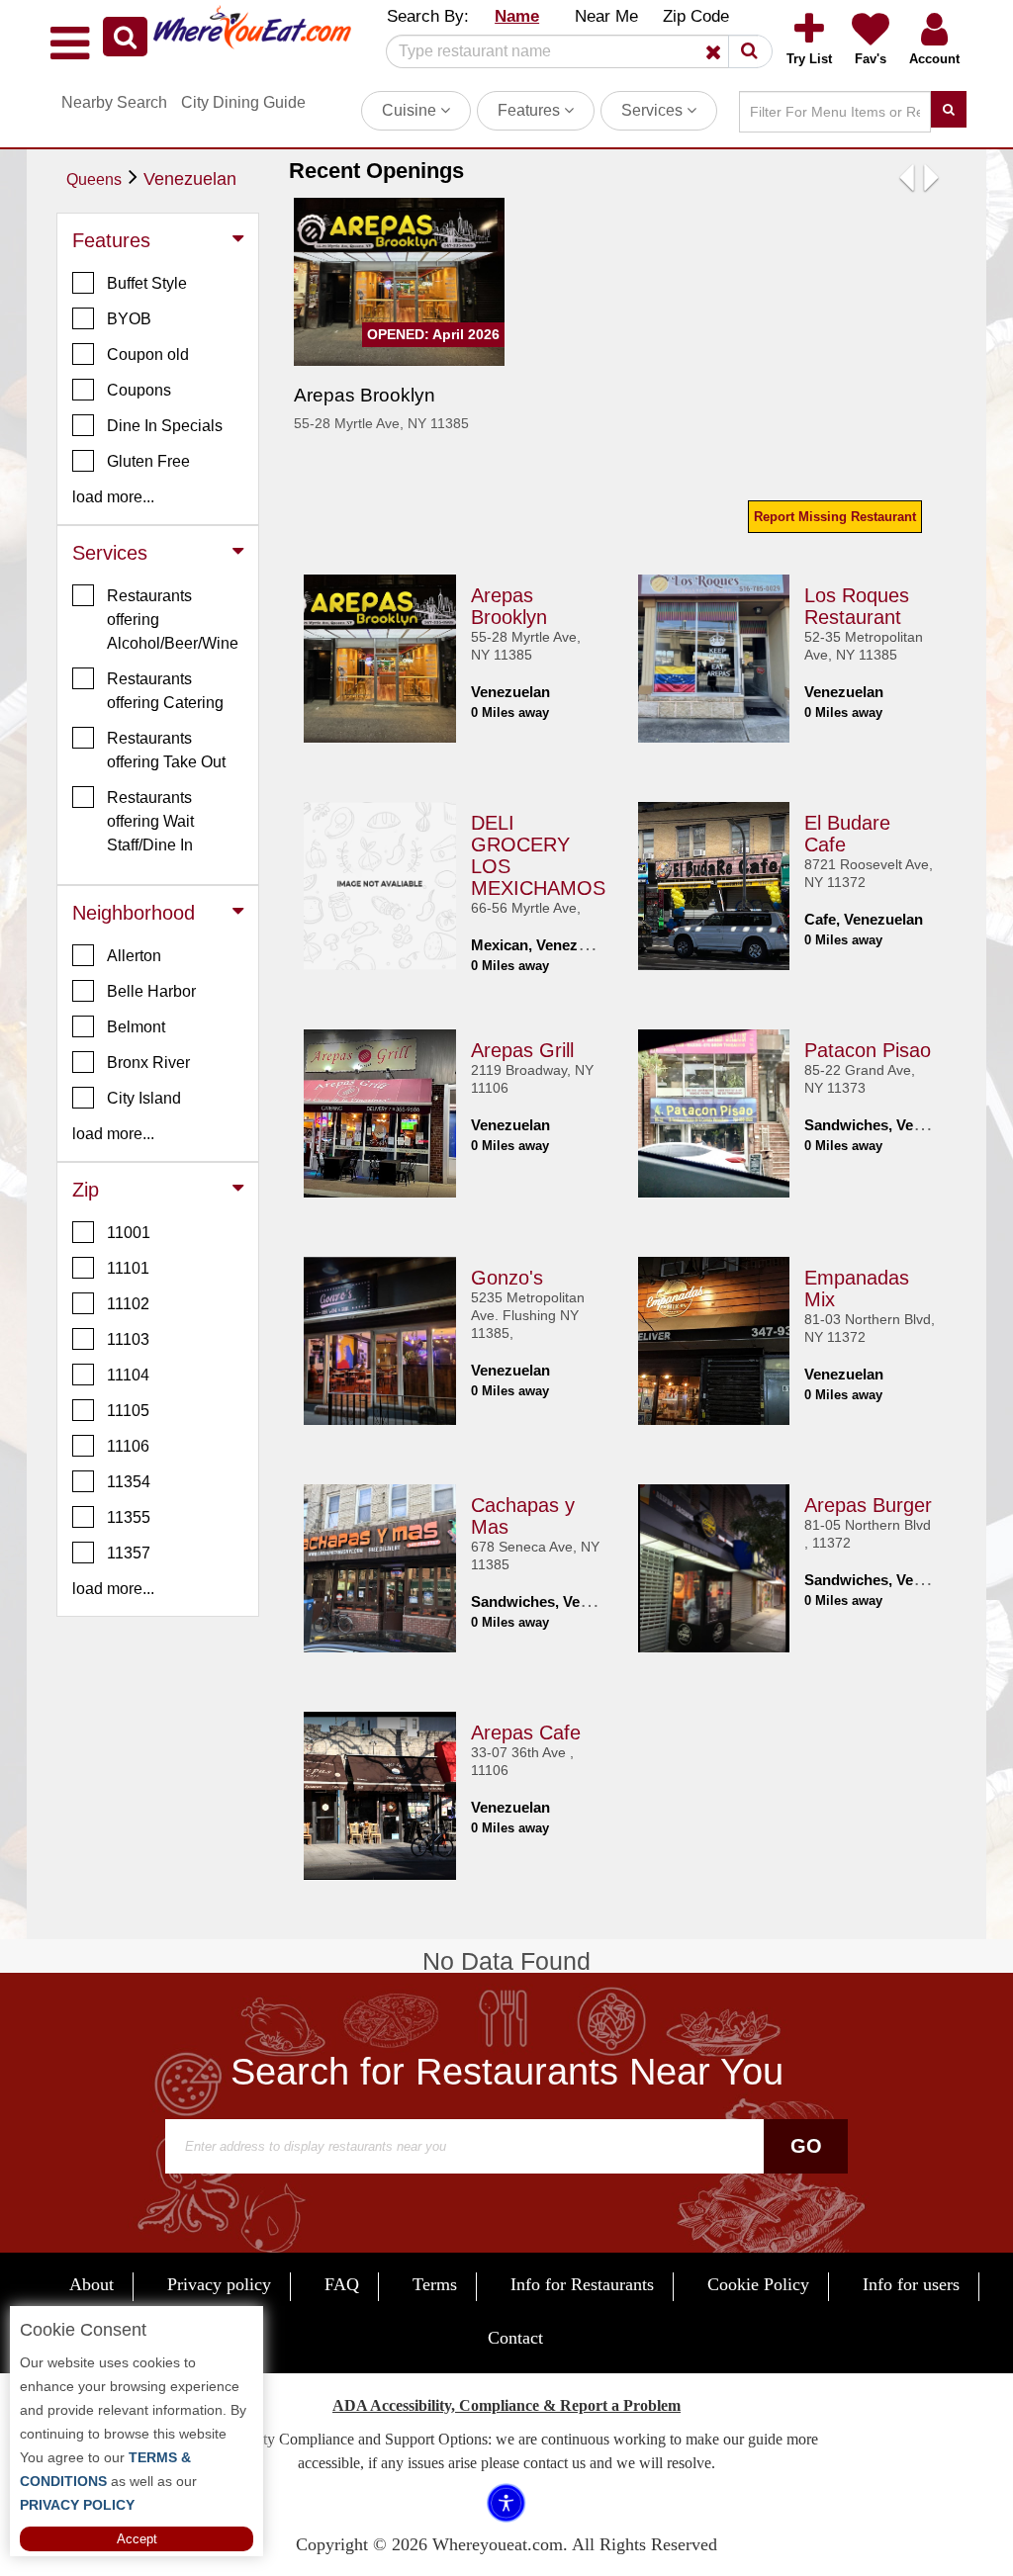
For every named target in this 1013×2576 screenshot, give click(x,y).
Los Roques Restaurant (857, 606)
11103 (128, 1339)
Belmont (136, 1027)
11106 (128, 1446)
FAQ (342, 2284)
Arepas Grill (522, 1050)
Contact (515, 2338)
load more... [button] (113, 497)
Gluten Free (148, 461)
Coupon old (148, 355)
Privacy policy (219, 2284)
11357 (129, 1553)
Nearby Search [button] (114, 102)
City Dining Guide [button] (243, 102)
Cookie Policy (758, 2284)
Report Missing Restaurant (835, 517)
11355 (129, 1517)
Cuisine (411, 110)
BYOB (129, 319)
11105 (128, 1411)
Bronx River (148, 1063)
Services (654, 110)
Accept (137, 2539)
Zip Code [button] (696, 16)
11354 (129, 1482)
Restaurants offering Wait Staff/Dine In (150, 821)
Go (806, 2146)
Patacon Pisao (868, 1050)
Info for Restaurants (582, 2284)
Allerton (134, 956)
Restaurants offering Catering (165, 691)
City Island (144, 1098)
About (92, 2284)
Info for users (911, 2284)
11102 (128, 1304)
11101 (128, 1268)
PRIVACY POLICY (77, 2505)
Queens (94, 179)
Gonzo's (507, 1278)
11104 (128, 1375)
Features (531, 110)
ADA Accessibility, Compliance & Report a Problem (506, 2405)
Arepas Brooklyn (509, 606)
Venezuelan (190, 179)
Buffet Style (147, 283)
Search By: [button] (428, 16)
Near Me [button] (606, 16)
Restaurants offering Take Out (166, 750)
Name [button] (517, 16)
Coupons (139, 390)
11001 (129, 1233)
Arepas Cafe (526, 1732)
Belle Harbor (151, 991)
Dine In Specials (165, 426)
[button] (125, 37)
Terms (435, 2284)
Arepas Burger (868, 1505)
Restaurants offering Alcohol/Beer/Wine (173, 620)
